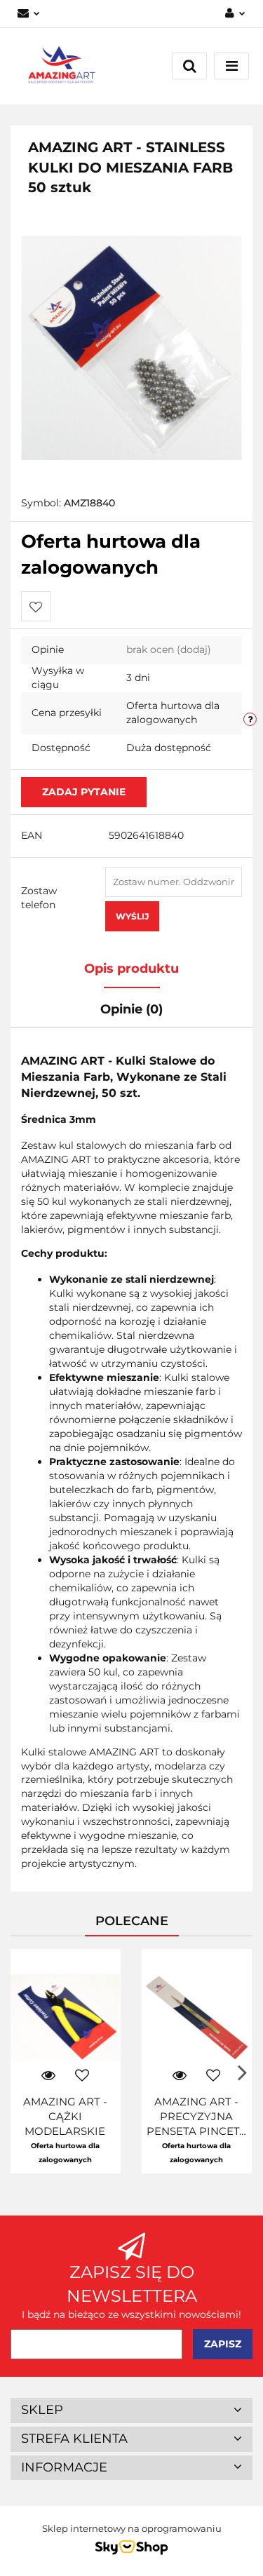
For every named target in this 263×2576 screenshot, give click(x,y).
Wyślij (132, 916)
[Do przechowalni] (36, 606)
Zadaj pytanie (84, 792)
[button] (131, 2410)
